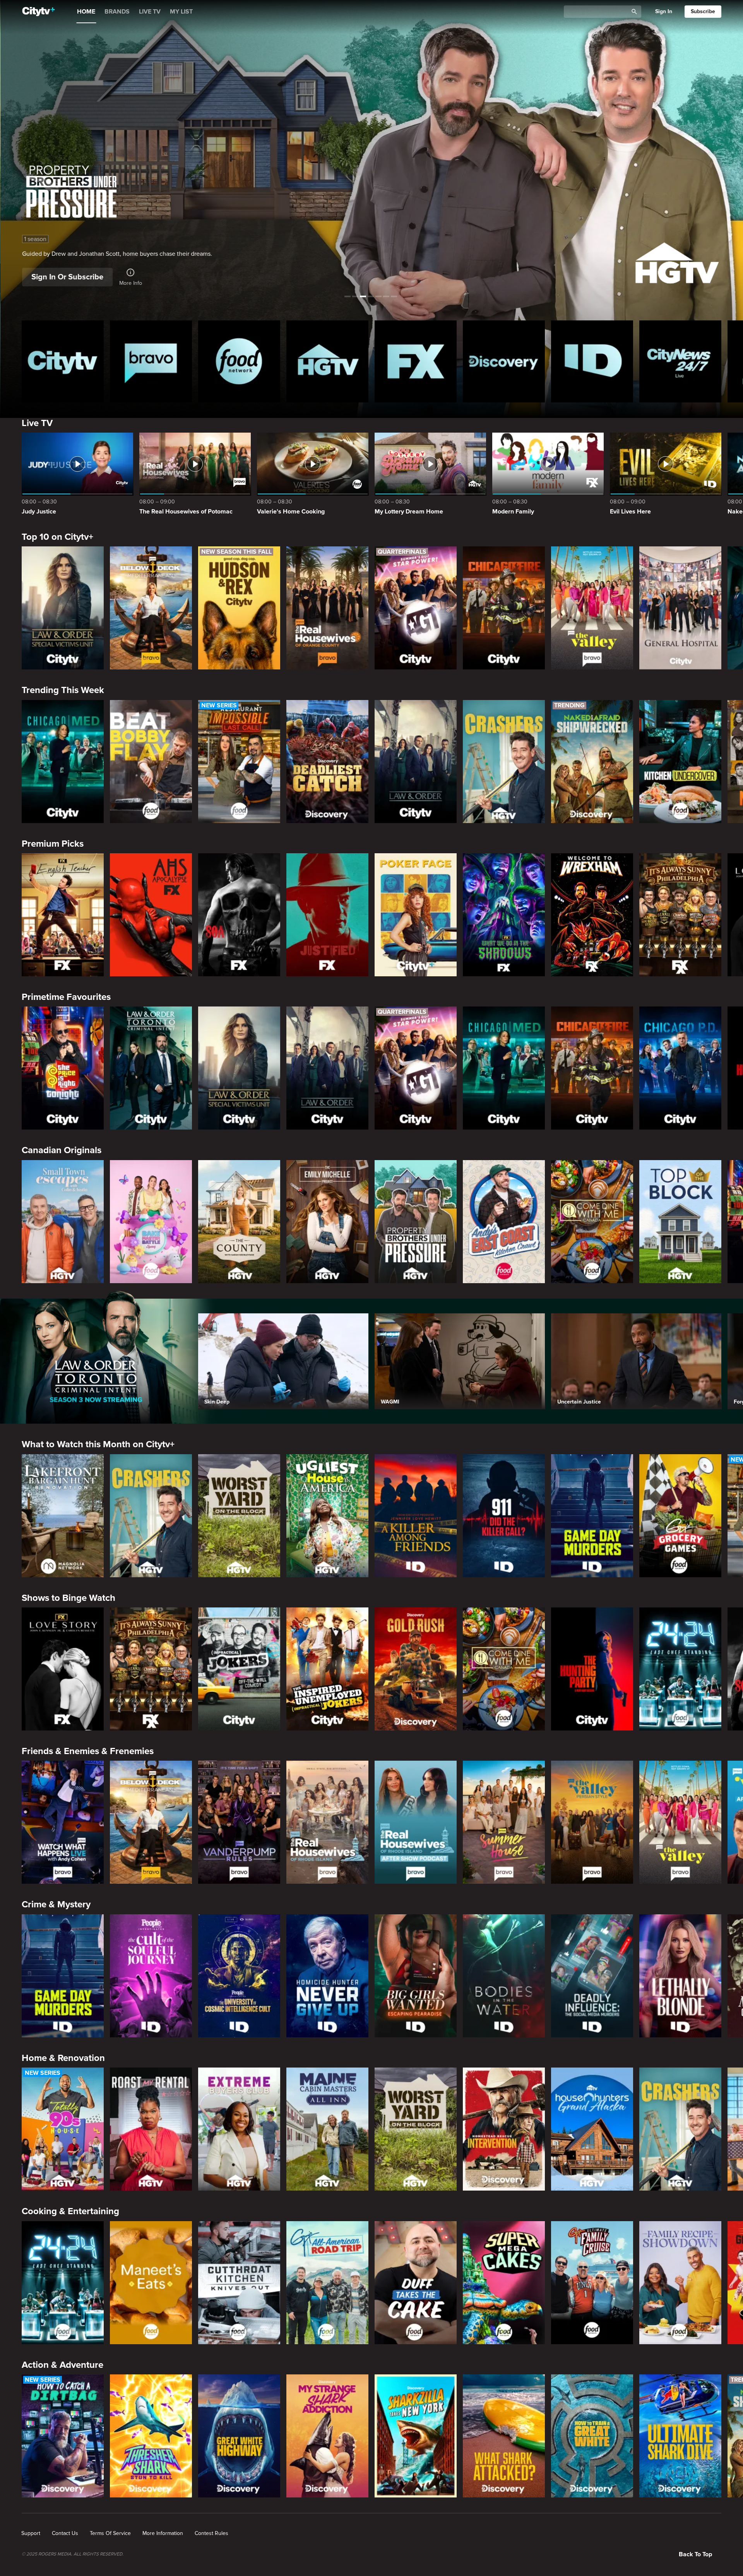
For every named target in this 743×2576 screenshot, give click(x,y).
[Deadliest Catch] (327, 762)
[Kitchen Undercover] (680, 762)
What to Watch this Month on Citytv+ (98, 1444)
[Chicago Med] (63, 762)
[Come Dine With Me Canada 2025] (592, 1222)
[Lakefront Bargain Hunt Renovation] (63, 1516)
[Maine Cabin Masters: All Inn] (327, 2129)
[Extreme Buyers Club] (239, 2129)
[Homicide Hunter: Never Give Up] (327, 1976)
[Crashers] (504, 762)
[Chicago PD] (680, 1068)
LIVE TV (150, 12)
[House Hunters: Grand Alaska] (592, 2129)
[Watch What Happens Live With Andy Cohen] (63, 1822)
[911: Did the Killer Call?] (504, 1516)
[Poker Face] (416, 915)
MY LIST (181, 12)
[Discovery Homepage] (504, 361)
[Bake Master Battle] (151, 1222)
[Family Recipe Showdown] (680, 2283)
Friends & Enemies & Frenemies (88, 1751)
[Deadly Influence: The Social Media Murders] (592, 1976)
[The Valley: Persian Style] (592, 1822)
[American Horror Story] (151, 915)
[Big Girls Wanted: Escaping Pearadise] (416, 1976)
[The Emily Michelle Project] (327, 1222)
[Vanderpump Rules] (239, 1822)
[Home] (39, 12)
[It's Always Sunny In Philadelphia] (680, 915)
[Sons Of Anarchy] (239, 915)
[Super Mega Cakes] (504, 2283)
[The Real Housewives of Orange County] (327, 608)
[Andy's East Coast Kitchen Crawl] (504, 1222)
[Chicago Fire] (504, 608)
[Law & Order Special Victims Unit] (63, 608)
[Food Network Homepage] (239, 361)
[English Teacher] (63, 915)
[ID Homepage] (592, 361)
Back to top (695, 2554)
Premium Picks (53, 844)
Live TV (37, 423)
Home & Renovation (63, 2058)
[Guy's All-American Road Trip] (327, 2283)
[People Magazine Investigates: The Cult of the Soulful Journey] (151, 1976)
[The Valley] (592, 608)
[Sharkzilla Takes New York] (416, 2436)
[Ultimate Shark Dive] (680, 2436)
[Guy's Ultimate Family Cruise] (592, 2283)
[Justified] (327, 915)
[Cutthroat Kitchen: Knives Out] (239, 2283)
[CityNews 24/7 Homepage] (680, 361)
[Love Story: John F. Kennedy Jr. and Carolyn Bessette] (63, 1669)
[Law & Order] (416, 762)
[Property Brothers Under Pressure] (416, 1222)
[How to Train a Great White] (592, 2436)
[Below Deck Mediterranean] (151, 608)
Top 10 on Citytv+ (57, 537)
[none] (31, 2533)
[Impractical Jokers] (239, 1669)
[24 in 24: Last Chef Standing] (680, 1669)
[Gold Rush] (416, 1669)
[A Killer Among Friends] (416, 1516)
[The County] (239, 1222)
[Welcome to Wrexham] (592, 915)
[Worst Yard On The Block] (239, 1516)
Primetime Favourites (66, 997)
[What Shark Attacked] (504, 2436)
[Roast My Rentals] (151, 2129)
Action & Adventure (62, 2365)
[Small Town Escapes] (63, 1222)
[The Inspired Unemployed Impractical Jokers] (327, 1669)
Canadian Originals (62, 1150)
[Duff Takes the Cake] (416, 2283)
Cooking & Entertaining (70, 2211)
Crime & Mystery (56, 1904)
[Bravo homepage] (151, 361)
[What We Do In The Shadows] (504, 915)
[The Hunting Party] (592, 1669)
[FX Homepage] (416, 361)
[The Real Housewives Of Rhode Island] (327, 1822)
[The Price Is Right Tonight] (63, 1068)
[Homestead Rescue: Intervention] (504, 2129)
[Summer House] (504, 1822)
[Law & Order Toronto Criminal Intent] (151, 1068)
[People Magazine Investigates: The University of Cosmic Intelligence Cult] (239, 1976)
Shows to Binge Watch (68, 1598)
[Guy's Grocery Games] (680, 1516)
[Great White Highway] (239, 2436)
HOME (86, 12)
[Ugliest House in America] (327, 1516)
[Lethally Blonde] (680, 1976)
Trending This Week (63, 690)
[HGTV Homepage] (327, 361)
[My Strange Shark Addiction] (327, 2436)
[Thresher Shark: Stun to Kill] (151, 2436)
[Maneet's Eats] (151, 2283)
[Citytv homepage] (63, 361)
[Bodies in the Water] (504, 1976)
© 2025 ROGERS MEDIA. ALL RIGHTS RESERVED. (73, 2554)
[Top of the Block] (680, 1222)
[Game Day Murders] (592, 1516)
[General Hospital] (680, 608)
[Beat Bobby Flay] (151, 762)
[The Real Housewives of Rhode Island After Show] (416, 1822)
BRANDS (117, 12)
